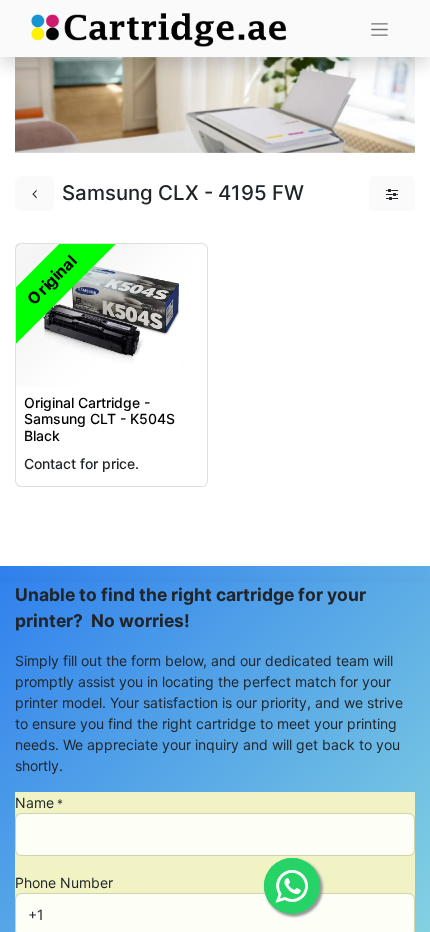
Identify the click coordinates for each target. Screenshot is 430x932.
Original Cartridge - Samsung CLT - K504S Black (99, 419)
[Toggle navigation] (379, 28)
